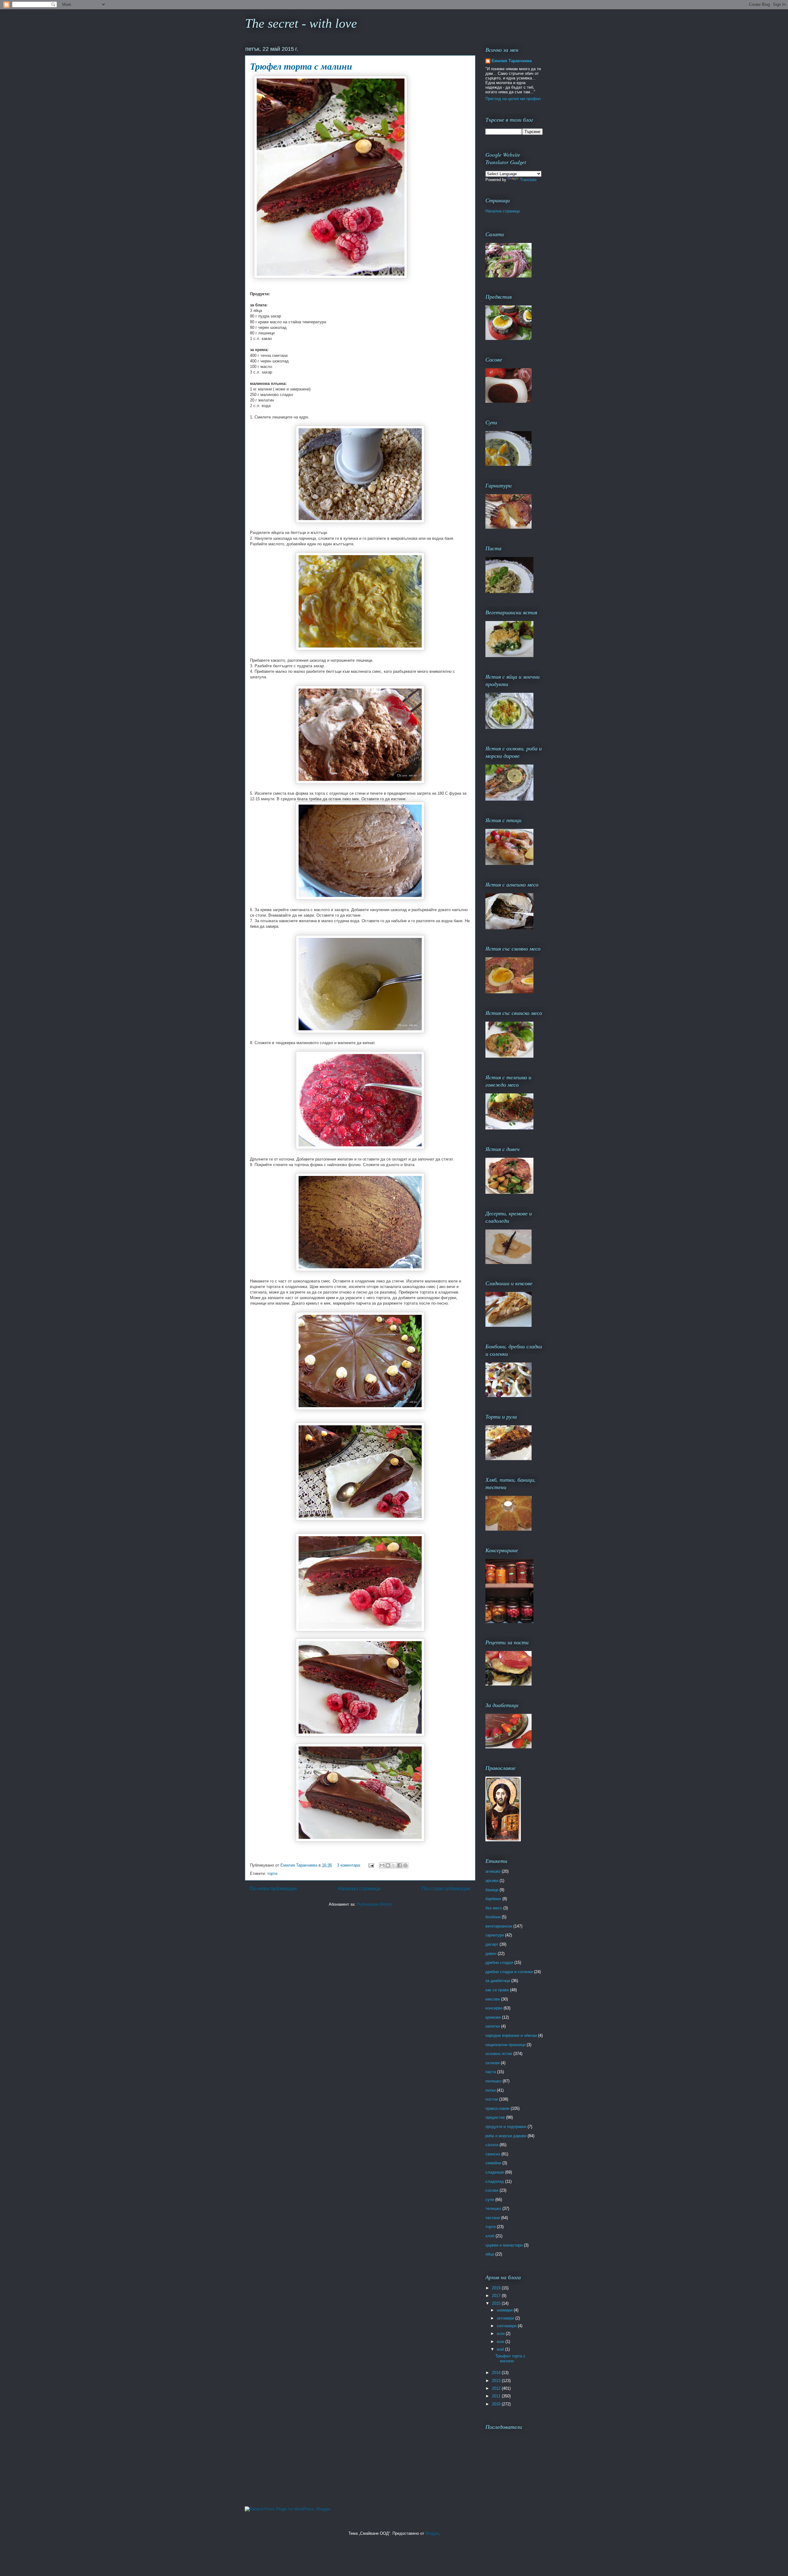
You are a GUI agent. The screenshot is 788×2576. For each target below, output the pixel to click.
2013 (497, 2381)
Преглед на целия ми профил (513, 99)
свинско (493, 2154)
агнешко (493, 1871)
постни (492, 2099)
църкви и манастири (504, 2245)
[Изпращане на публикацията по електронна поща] (371, 1865)
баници (492, 1890)
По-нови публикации (273, 1889)
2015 (497, 2303)
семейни (493, 2163)
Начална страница (359, 1889)
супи (490, 2200)
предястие (495, 2117)
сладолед (495, 2181)
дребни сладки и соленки (509, 1972)
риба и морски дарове (506, 2136)
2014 (497, 2373)
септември (507, 2326)
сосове (492, 2190)
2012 (497, 2388)
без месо (494, 1908)
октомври (506, 2318)
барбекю (493, 1899)
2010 (497, 2404)
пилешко (493, 2081)
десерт (492, 1944)
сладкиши (495, 2172)
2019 (497, 2288)
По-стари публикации (446, 1889)
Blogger (432, 2533)
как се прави (497, 1990)
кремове (493, 2017)
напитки (493, 2026)
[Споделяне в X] (394, 1865)
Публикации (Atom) (374, 1904)
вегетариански (499, 1926)
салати (492, 2145)
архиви (492, 1881)
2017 (497, 2296)
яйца (490, 2254)
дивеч (491, 1954)
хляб (490, 2236)
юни (501, 2342)
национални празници (505, 2045)
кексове (493, 1999)
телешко (493, 2209)
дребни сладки (499, 1962)
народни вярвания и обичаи (511, 2035)
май (501, 2349)
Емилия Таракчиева (512, 61)
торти (272, 1873)
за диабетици (498, 1981)
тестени (493, 2218)
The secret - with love (301, 23)
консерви (494, 2008)
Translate (528, 180)
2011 (497, 2396)
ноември (505, 2310)
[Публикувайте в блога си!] (388, 1865)
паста (491, 2072)
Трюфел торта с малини (301, 66)
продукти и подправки (506, 2127)
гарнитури (495, 1935)
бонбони (493, 1917)
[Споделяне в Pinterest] (405, 1865)
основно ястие (499, 2054)
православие (497, 2108)
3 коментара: (350, 1865)
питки (490, 2090)
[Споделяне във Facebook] (400, 1865)
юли (501, 2334)
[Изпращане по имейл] (382, 1865)
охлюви (492, 2063)
